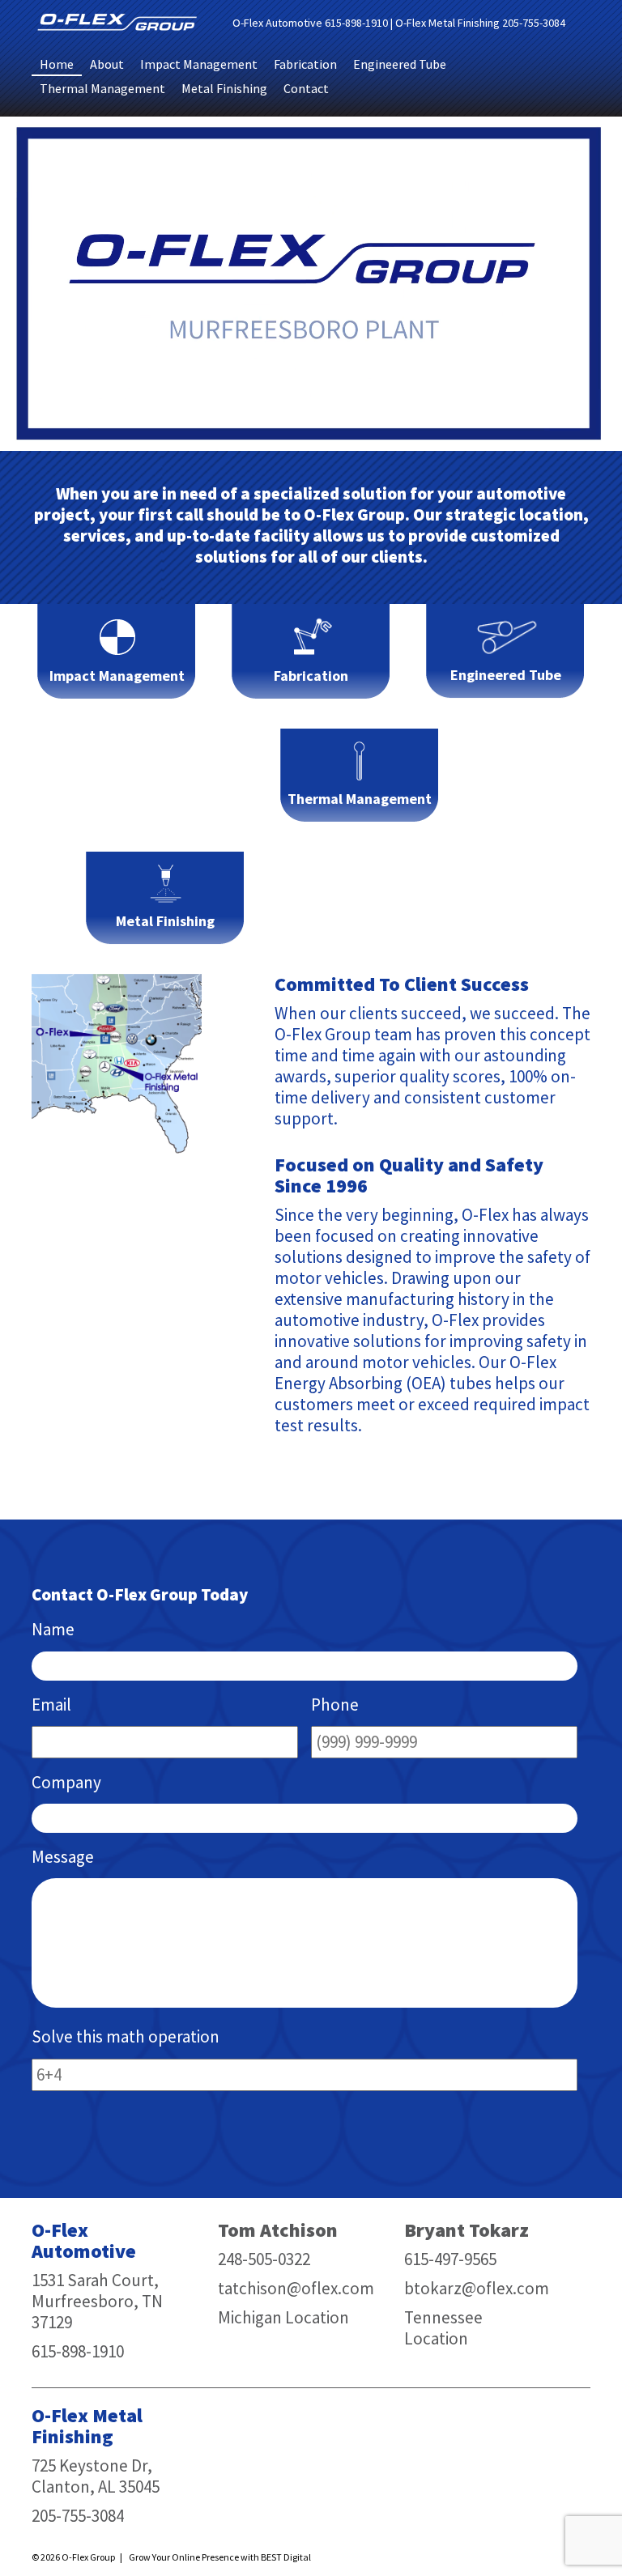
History (516, 1459)
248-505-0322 (264, 2259)
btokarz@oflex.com (477, 2288)
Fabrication (305, 64)
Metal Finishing (224, 88)
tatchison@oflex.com (296, 2288)
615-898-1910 (356, 23)
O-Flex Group (88, 2557)
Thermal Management (102, 88)
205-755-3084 (534, 23)
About (107, 64)
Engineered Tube (400, 64)
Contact (306, 88)
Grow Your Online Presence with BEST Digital (220, 2557)
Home (57, 64)
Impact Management (199, 64)
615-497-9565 (450, 2259)
